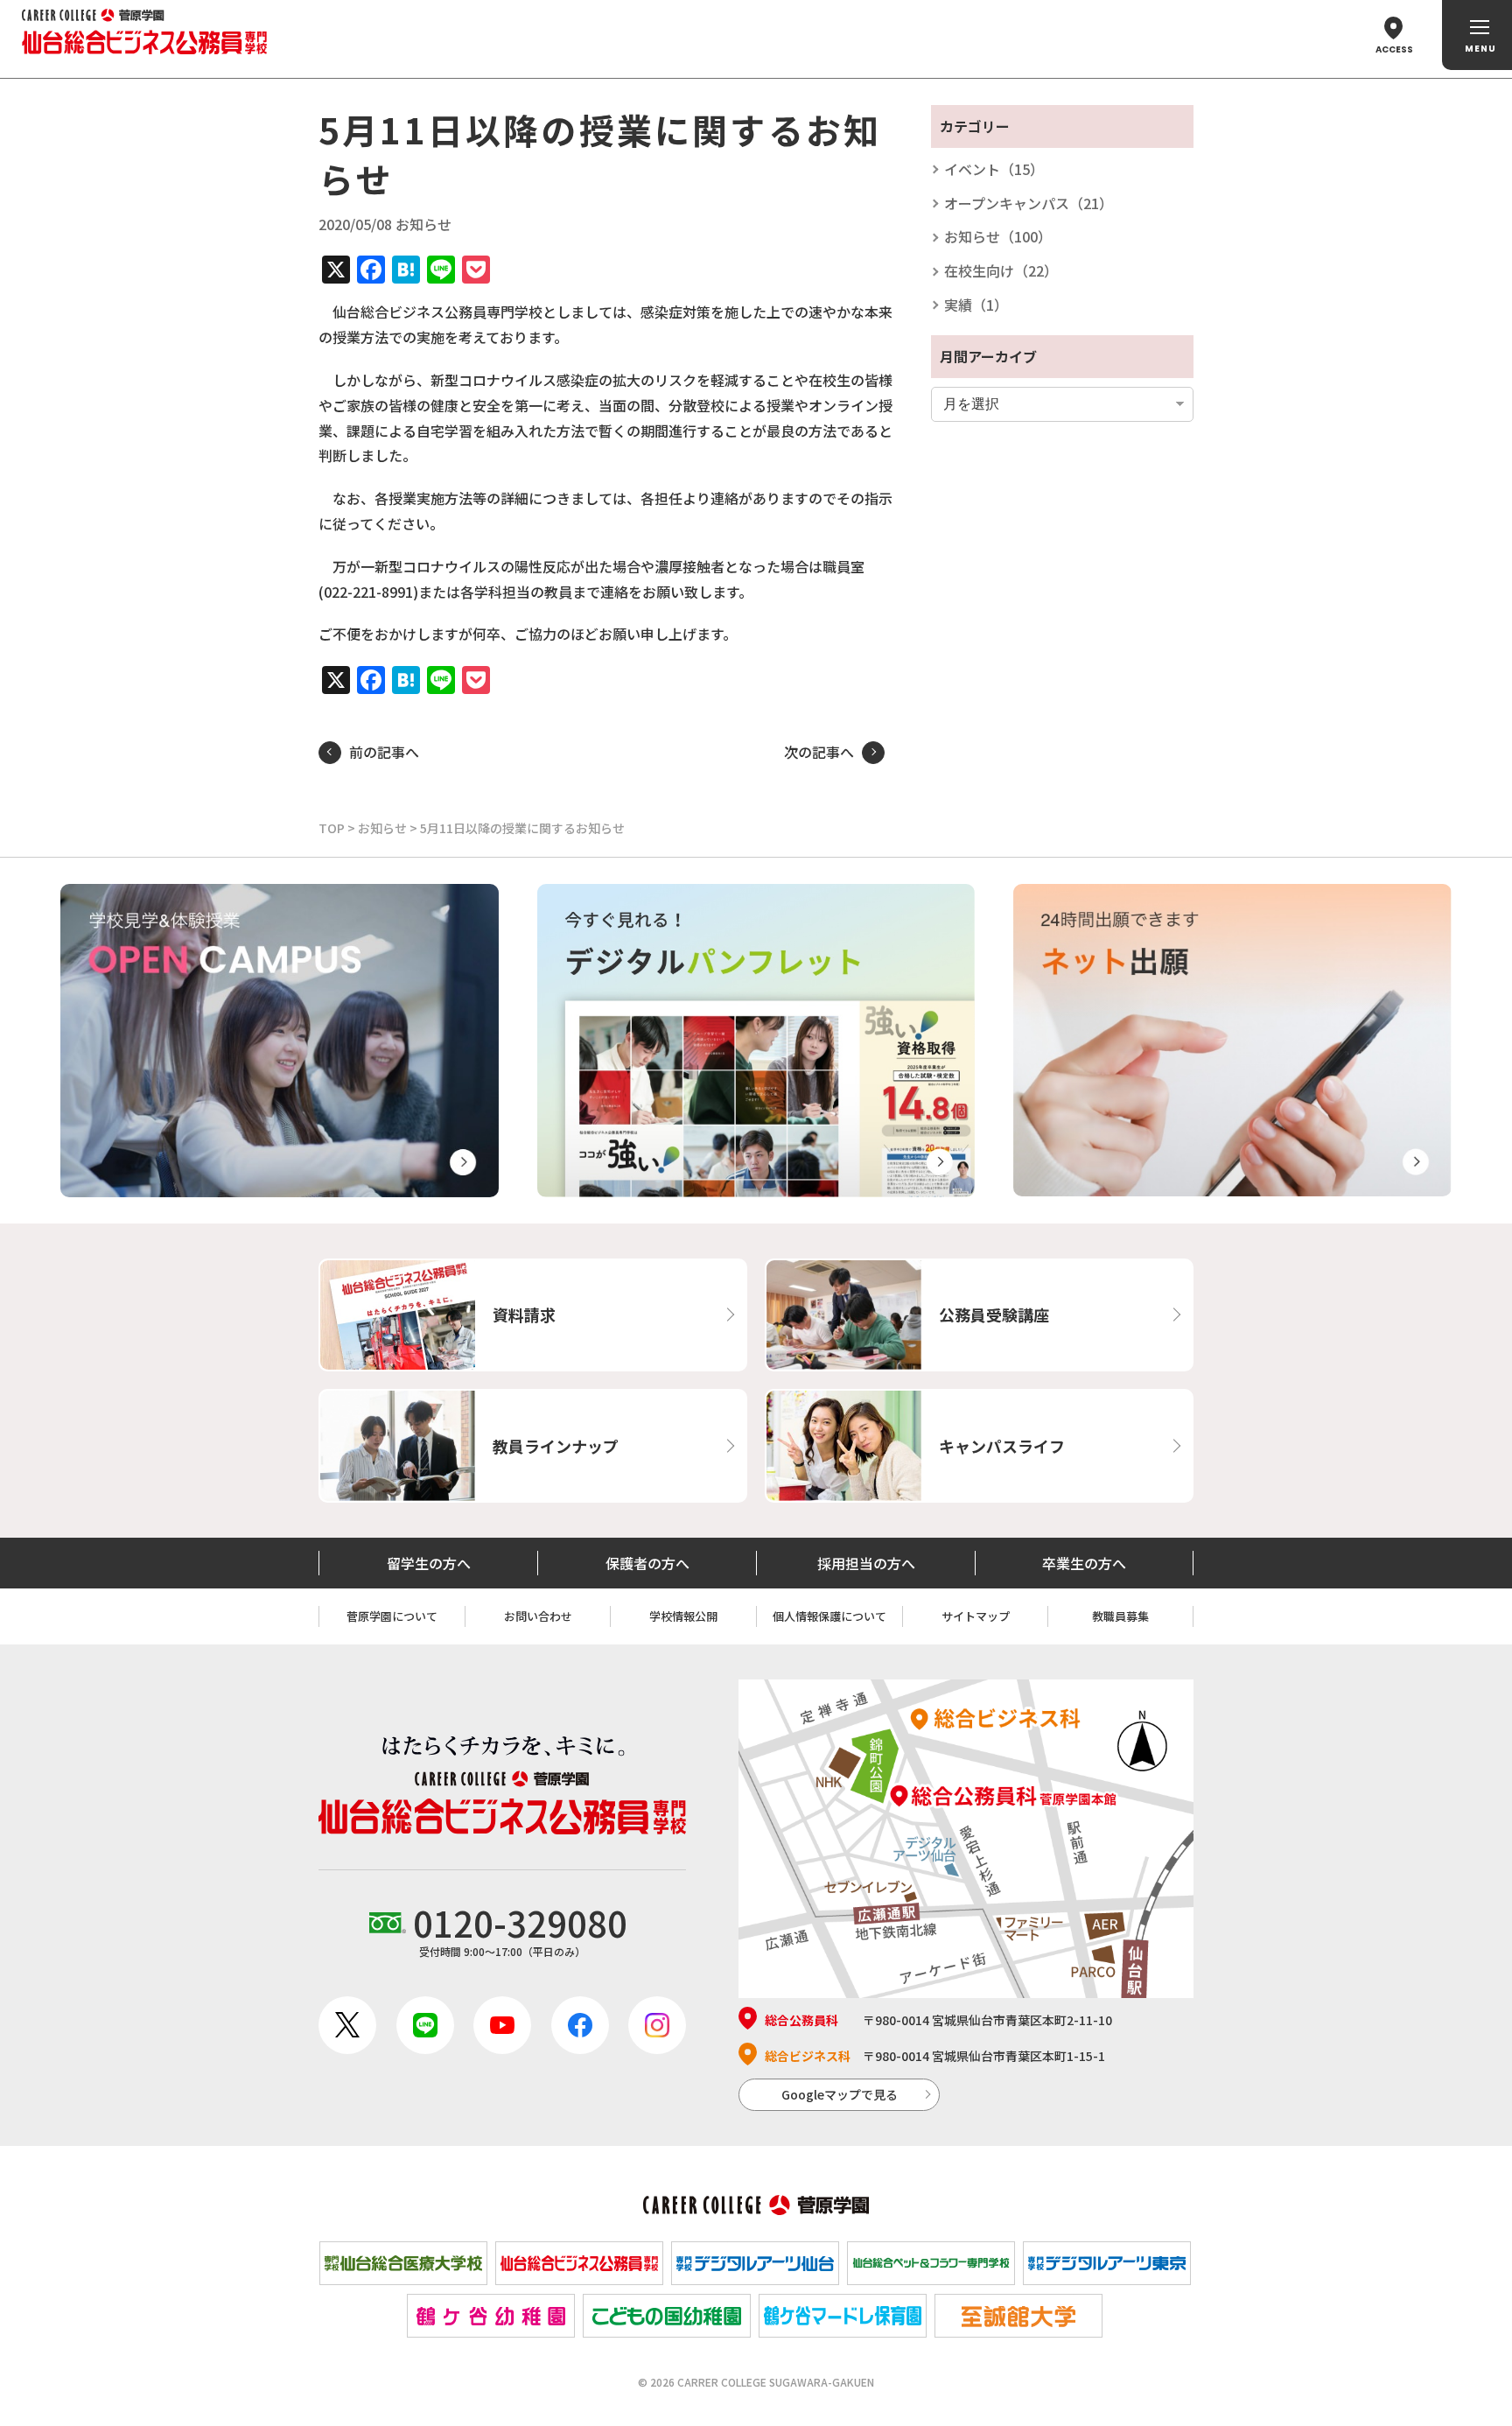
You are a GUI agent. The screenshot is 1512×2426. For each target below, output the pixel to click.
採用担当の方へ (866, 1563)
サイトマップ (976, 1616)
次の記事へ (819, 752)
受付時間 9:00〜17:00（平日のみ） (520, 1928)
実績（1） (976, 305)
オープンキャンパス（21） (1029, 203)
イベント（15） (994, 169)
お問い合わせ (538, 1616)
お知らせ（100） (998, 236)
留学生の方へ (429, 1563)
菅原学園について (392, 1616)
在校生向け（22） (1001, 270)
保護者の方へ (647, 1563)
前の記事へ (384, 752)
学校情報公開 (683, 1616)
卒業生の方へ (1084, 1563)
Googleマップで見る (840, 2094)
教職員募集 (1120, 1616)
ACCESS (1394, 49)
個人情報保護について (829, 1616)
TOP (332, 828)
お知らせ (382, 828)
